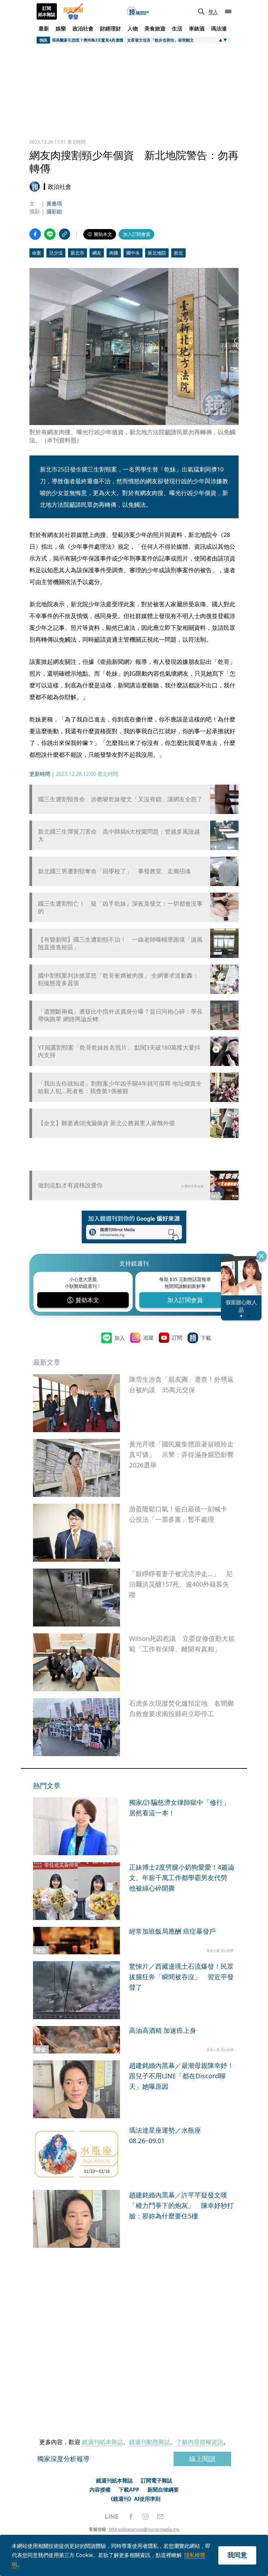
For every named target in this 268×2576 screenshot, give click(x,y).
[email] (160, 2516)
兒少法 (56, 253)
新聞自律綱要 (163, 2490)
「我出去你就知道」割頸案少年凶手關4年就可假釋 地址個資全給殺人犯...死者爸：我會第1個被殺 (120, 1087)
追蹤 (148, 1338)
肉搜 (114, 253)
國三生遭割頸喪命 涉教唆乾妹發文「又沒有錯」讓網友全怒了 (120, 799)
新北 (178, 253)
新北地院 (157, 253)
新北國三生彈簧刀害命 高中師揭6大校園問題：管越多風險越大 (119, 835)
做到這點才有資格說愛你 (70, 1185)
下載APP (129, 2490)
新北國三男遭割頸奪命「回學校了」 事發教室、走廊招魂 (114, 871)
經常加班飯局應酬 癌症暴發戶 (172, 1931)
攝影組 (54, 211)
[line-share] (50, 234)
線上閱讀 (202, 2459)
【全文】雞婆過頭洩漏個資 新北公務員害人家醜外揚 (106, 1123)
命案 (37, 253)
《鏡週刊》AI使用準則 (134, 2499)
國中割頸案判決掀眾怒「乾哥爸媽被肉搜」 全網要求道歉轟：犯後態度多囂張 (118, 979)
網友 (97, 253)
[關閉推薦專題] (261, 1256)
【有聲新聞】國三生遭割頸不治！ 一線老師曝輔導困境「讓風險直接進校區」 (120, 943)
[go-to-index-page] (138, 12)
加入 (120, 1338)
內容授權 (100, 2490)
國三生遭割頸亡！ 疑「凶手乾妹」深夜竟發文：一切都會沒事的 (120, 907)
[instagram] (145, 2516)
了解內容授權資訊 (200, 2442)
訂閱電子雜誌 (157, 2480)
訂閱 (177, 1338)
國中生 (133, 253)
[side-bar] (228, 11)
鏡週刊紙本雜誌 (103, 2442)
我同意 (237, 2555)
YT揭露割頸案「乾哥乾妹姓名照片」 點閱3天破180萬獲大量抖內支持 (119, 1051)
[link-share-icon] (65, 234)
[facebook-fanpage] (131, 2516)
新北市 (77, 253)
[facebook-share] (35, 234)
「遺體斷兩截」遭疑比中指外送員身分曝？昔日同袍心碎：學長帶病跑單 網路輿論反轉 (120, 1015)
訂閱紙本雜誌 (47, 11)
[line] (112, 2516)
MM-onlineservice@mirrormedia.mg (144, 2529)
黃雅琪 (54, 204)
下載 (206, 1338)
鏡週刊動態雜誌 (150, 2442)
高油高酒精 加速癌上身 (163, 2030)
